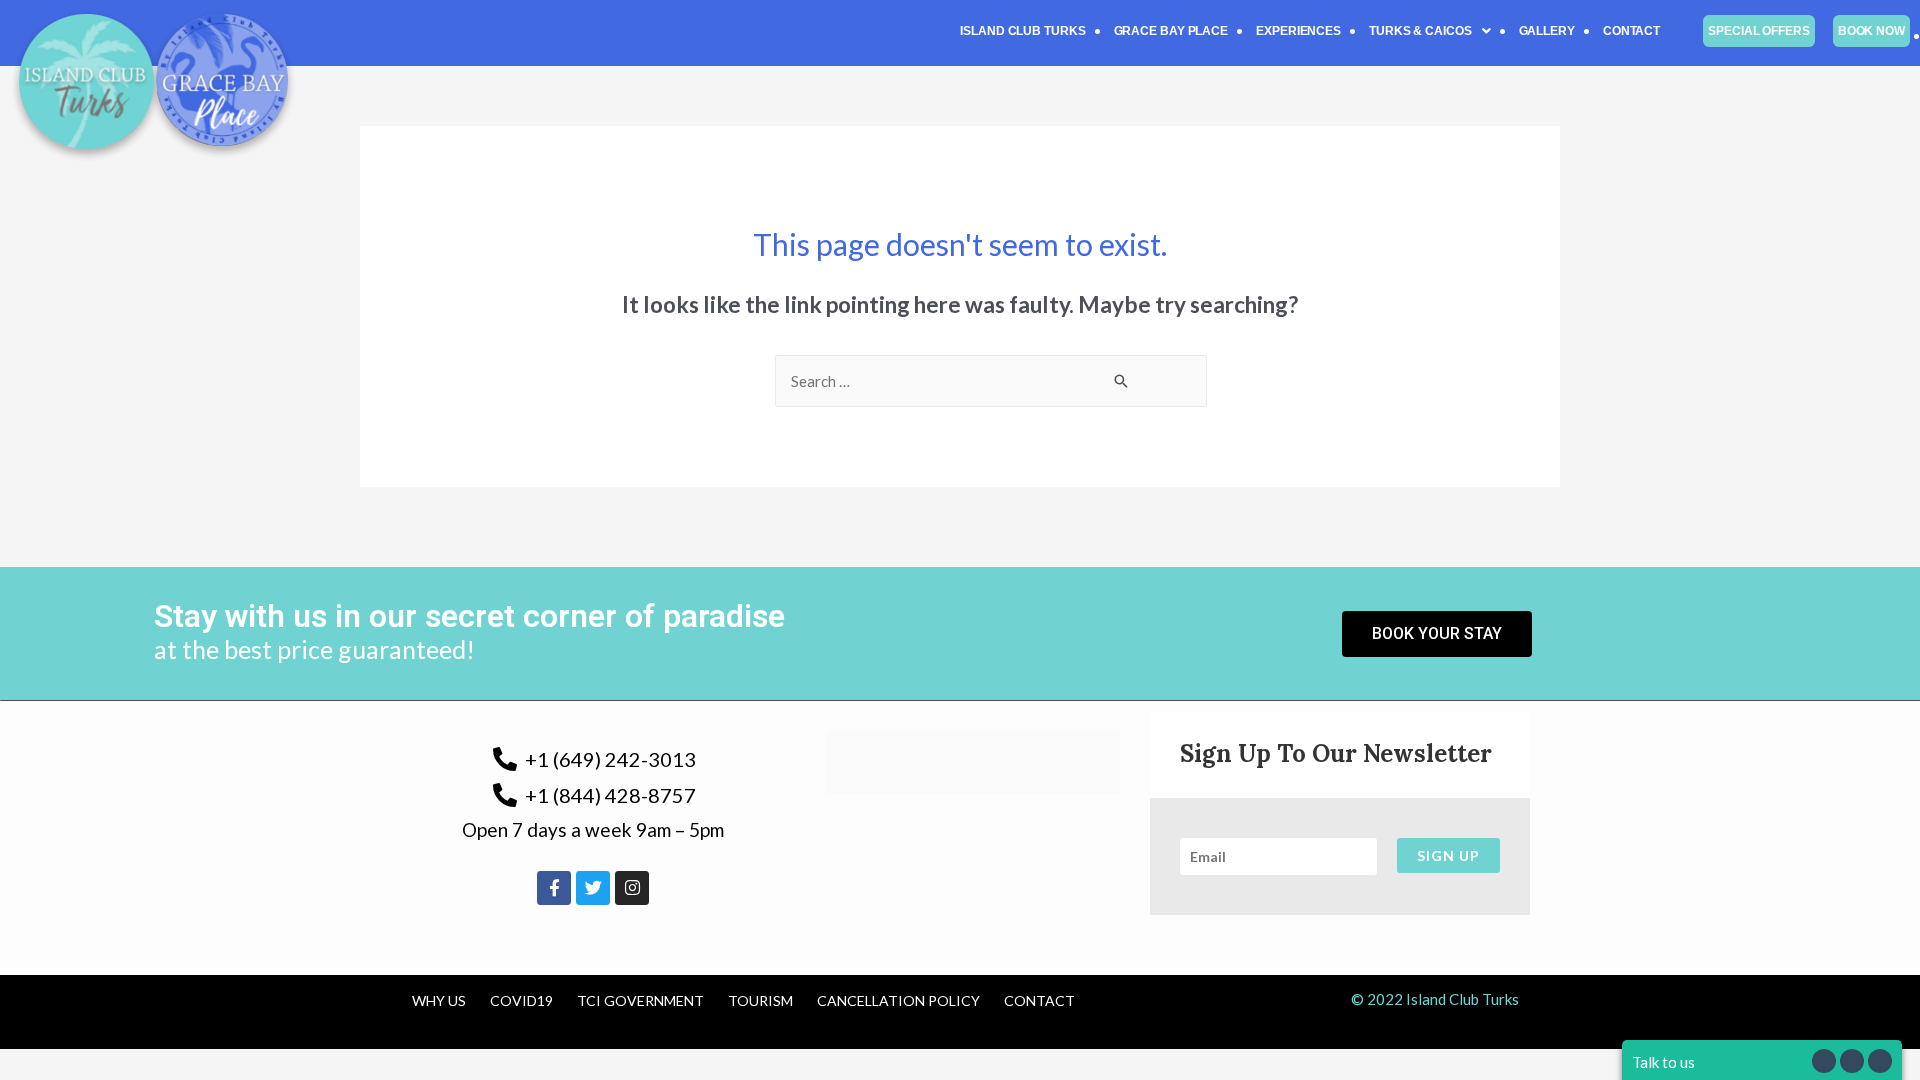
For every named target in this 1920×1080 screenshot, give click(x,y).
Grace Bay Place (1171, 31)
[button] (1430, 31)
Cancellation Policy (898, 1000)
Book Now (1871, 31)
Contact (1631, 31)
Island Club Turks (1022, 31)
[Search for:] (991, 381)
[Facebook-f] (554, 888)
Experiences (1298, 31)
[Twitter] (593, 888)
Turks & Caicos (1420, 31)
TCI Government (640, 1000)
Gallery (1547, 31)
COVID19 (521, 1000)
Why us (439, 1000)
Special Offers (1759, 31)
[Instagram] (632, 888)
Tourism (760, 1000)
